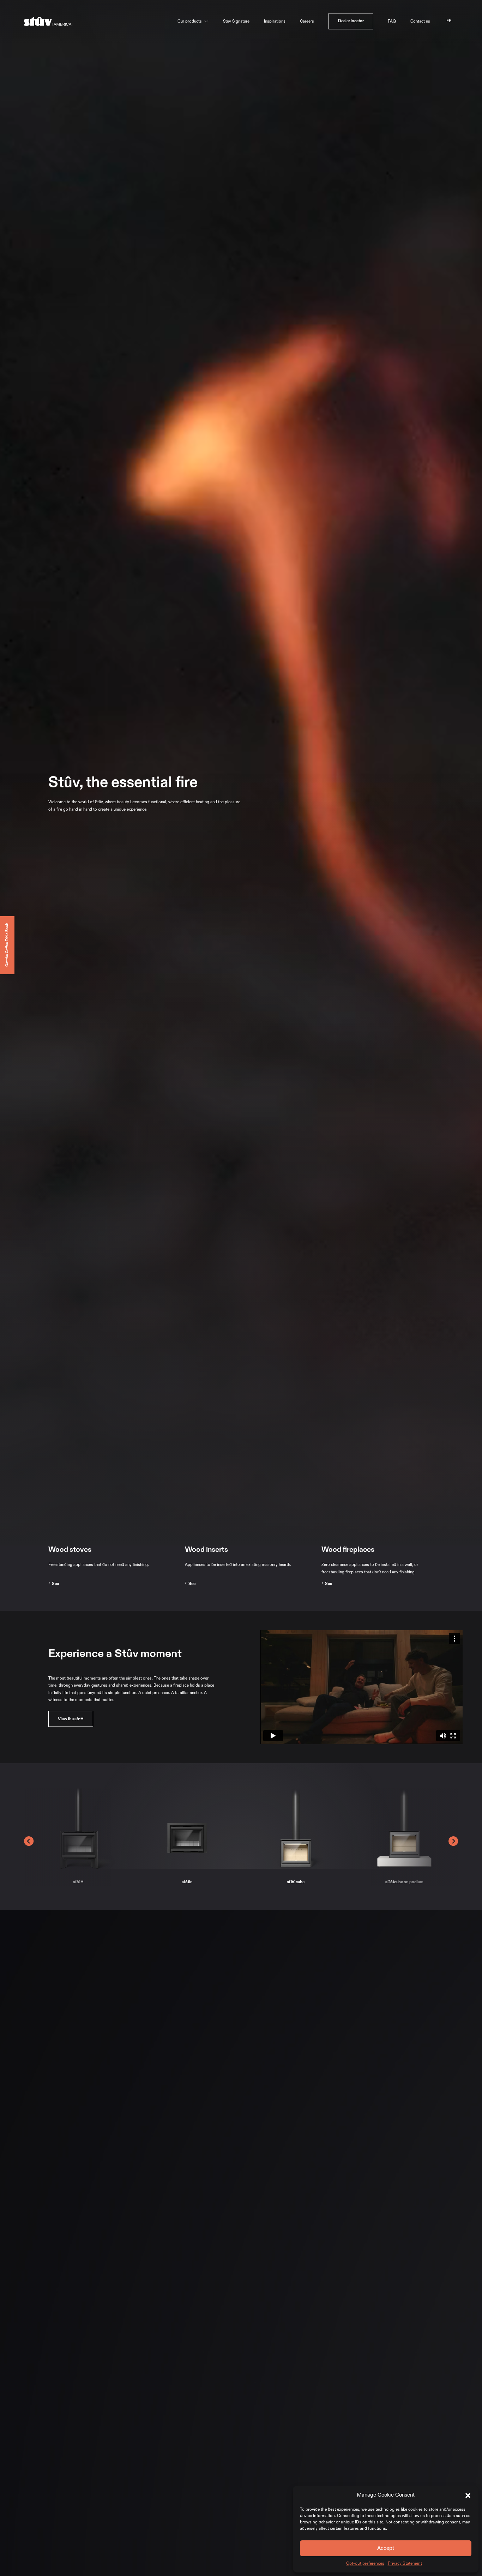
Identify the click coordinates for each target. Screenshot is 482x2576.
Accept (386, 2548)
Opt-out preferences (365, 2563)
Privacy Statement (405, 2563)
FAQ (392, 21)
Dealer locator (351, 21)
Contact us (420, 21)
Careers (307, 21)
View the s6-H (71, 1719)
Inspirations (275, 21)
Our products (190, 21)
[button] (468, 2495)
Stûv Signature (236, 21)
